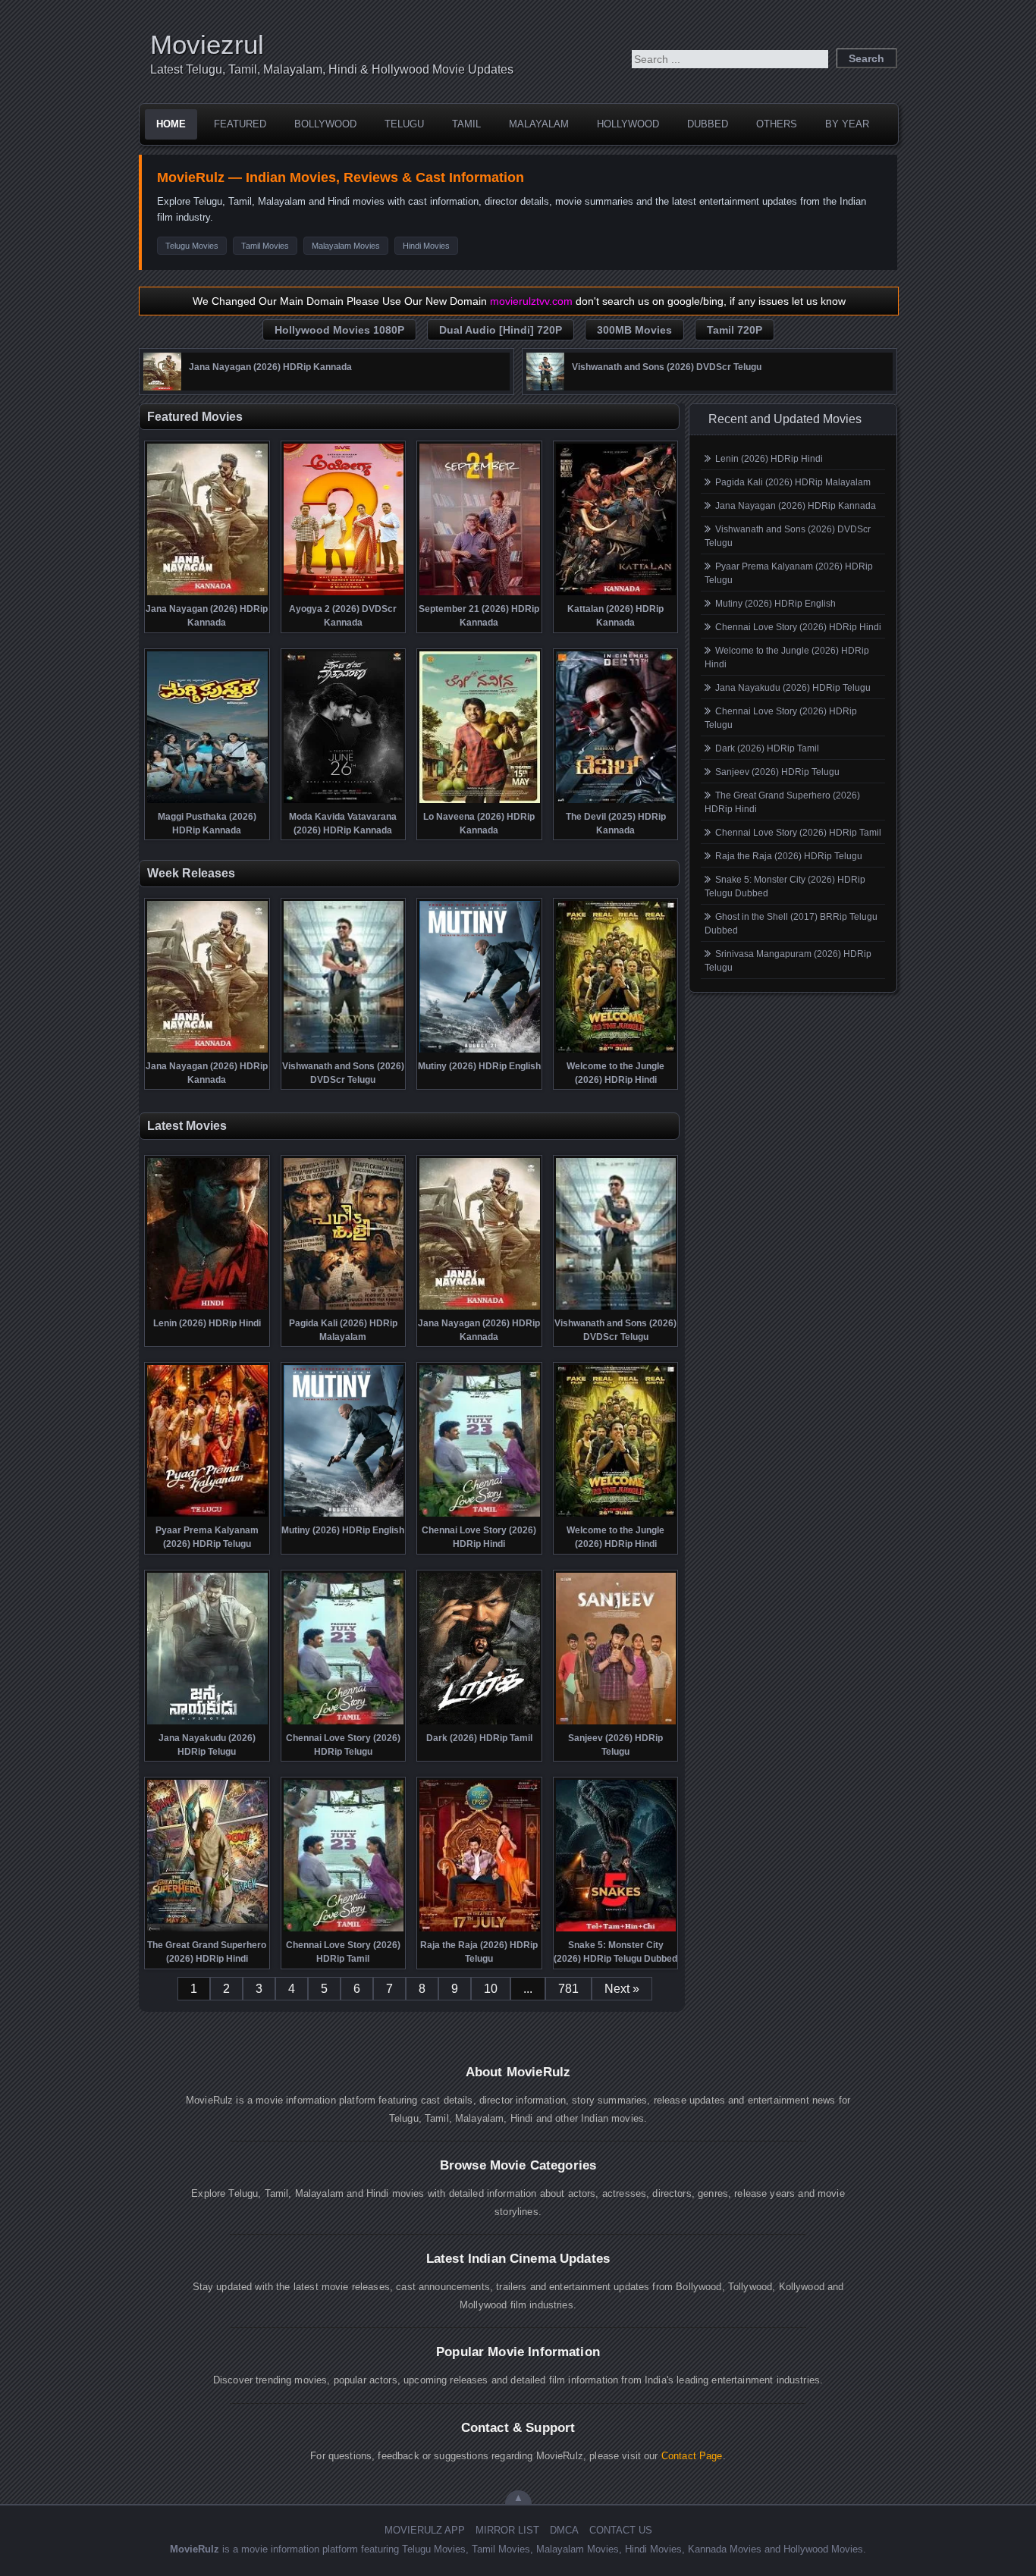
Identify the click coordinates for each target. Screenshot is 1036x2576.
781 (568, 1989)
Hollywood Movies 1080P (339, 330)
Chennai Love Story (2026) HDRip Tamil (798, 833)
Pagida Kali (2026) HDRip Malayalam (793, 482)
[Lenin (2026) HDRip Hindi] (207, 1308)
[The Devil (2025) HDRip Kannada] (616, 802)
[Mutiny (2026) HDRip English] (480, 1051)
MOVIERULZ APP (425, 2530)
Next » (622, 1989)
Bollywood (325, 124)
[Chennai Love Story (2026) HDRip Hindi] (480, 1515)
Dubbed (708, 124)
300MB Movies (634, 330)
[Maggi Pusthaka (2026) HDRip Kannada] (207, 802)
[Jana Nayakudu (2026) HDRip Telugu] (207, 1723)
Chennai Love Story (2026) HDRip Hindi (798, 627)
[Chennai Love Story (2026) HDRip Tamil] (344, 1930)
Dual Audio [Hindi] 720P (501, 330)
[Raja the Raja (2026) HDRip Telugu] (480, 1930)
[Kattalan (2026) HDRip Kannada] (616, 594)
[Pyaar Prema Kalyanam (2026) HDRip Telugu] (207, 1515)
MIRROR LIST (507, 2530)
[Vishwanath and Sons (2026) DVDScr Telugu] (545, 387)
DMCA (564, 2530)
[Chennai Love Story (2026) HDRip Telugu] (344, 1723)
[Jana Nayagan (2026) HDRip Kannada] (162, 387)
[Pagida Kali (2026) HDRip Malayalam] (344, 1308)
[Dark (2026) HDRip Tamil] (480, 1723)
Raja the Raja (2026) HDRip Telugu (789, 856)
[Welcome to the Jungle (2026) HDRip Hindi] (616, 1051)
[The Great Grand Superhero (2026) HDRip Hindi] (207, 1930)
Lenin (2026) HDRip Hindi (769, 459)
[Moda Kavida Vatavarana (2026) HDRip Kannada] (344, 802)
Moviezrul (207, 44)
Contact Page (692, 2456)
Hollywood (628, 124)
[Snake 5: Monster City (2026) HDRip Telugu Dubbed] (616, 1930)
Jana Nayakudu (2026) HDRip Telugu (793, 688)
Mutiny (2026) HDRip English (775, 604)
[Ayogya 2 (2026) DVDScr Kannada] (344, 594)
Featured (240, 124)
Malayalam (539, 124)
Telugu (404, 124)
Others (777, 124)
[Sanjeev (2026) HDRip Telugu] (616, 1723)
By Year (847, 124)
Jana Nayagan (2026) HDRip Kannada (796, 506)
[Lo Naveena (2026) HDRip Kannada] (480, 802)
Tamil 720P (735, 330)
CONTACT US (621, 2530)
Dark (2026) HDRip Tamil (767, 748)
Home (171, 124)
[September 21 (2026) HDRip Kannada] (480, 594)
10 (491, 1989)
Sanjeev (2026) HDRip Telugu (777, 772)
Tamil (466, 124)
